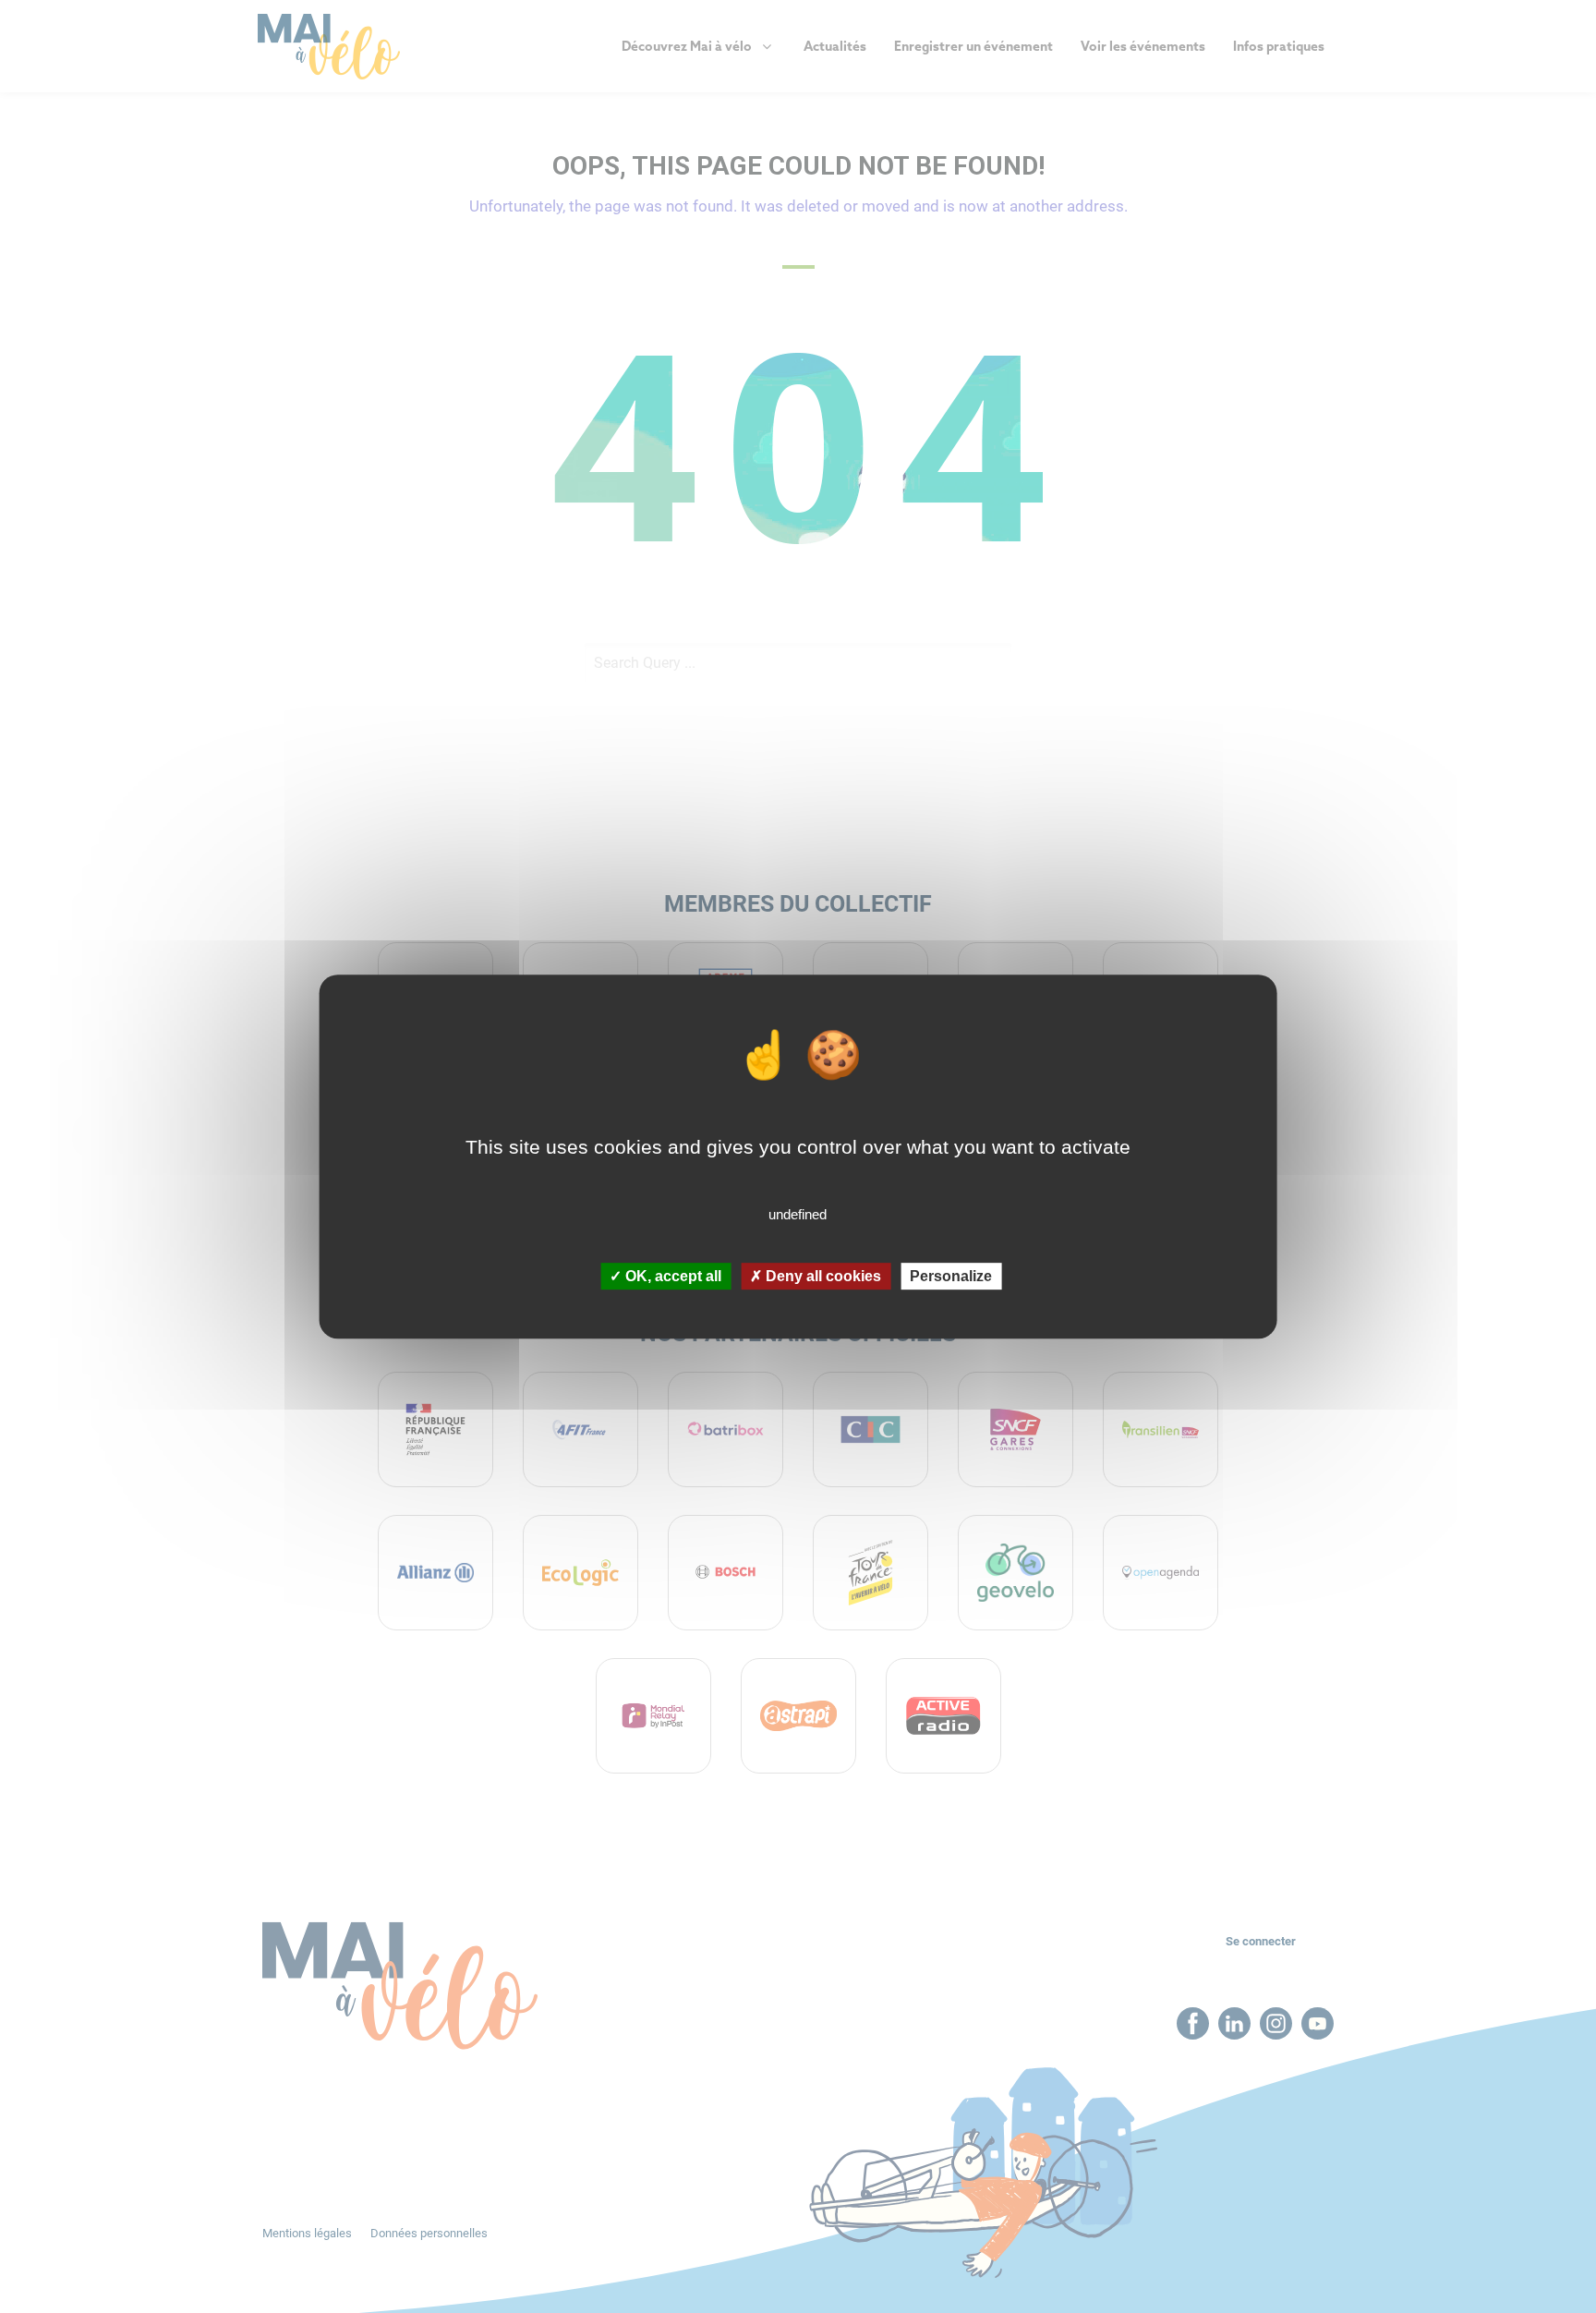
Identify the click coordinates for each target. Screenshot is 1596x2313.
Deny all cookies (822, 1276)
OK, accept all (671, 1276)
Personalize (951, 1276)
